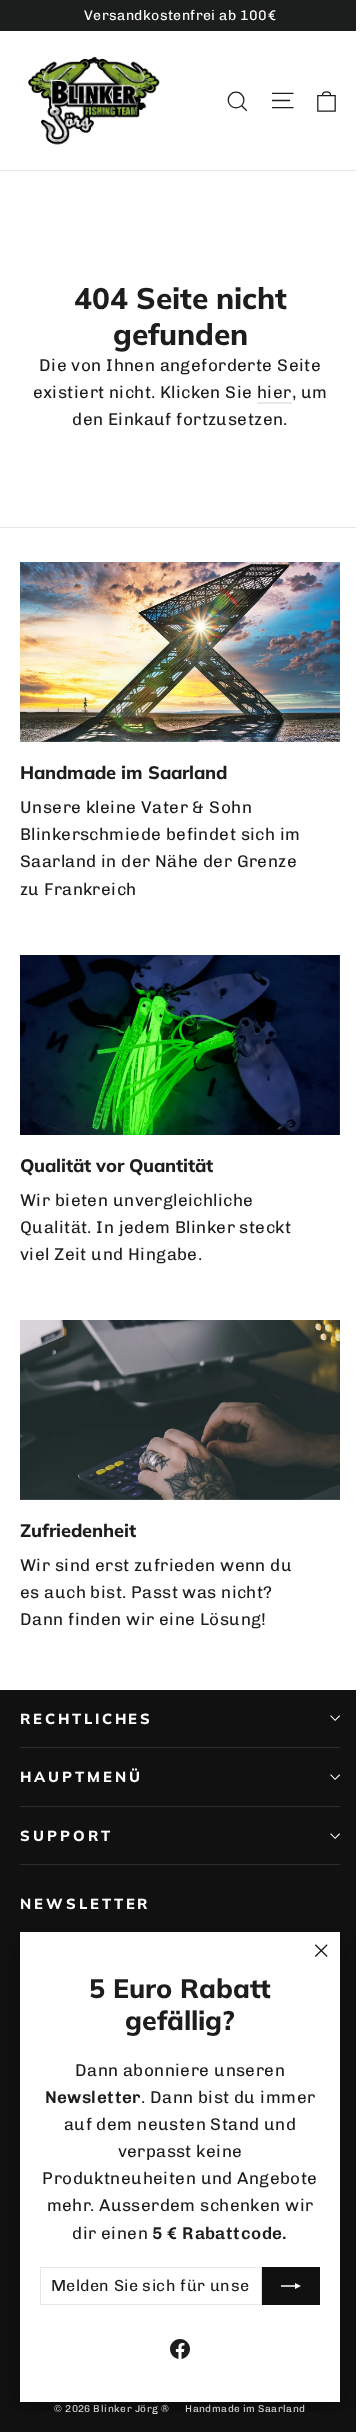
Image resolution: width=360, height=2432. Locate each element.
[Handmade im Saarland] (180, 652)
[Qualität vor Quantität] (180, 1045)
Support (66, 1835)
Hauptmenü (81, 1776)
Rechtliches (86, 1718)
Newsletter (85, 1903)
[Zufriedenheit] (180, 1410)
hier (274, 392)
